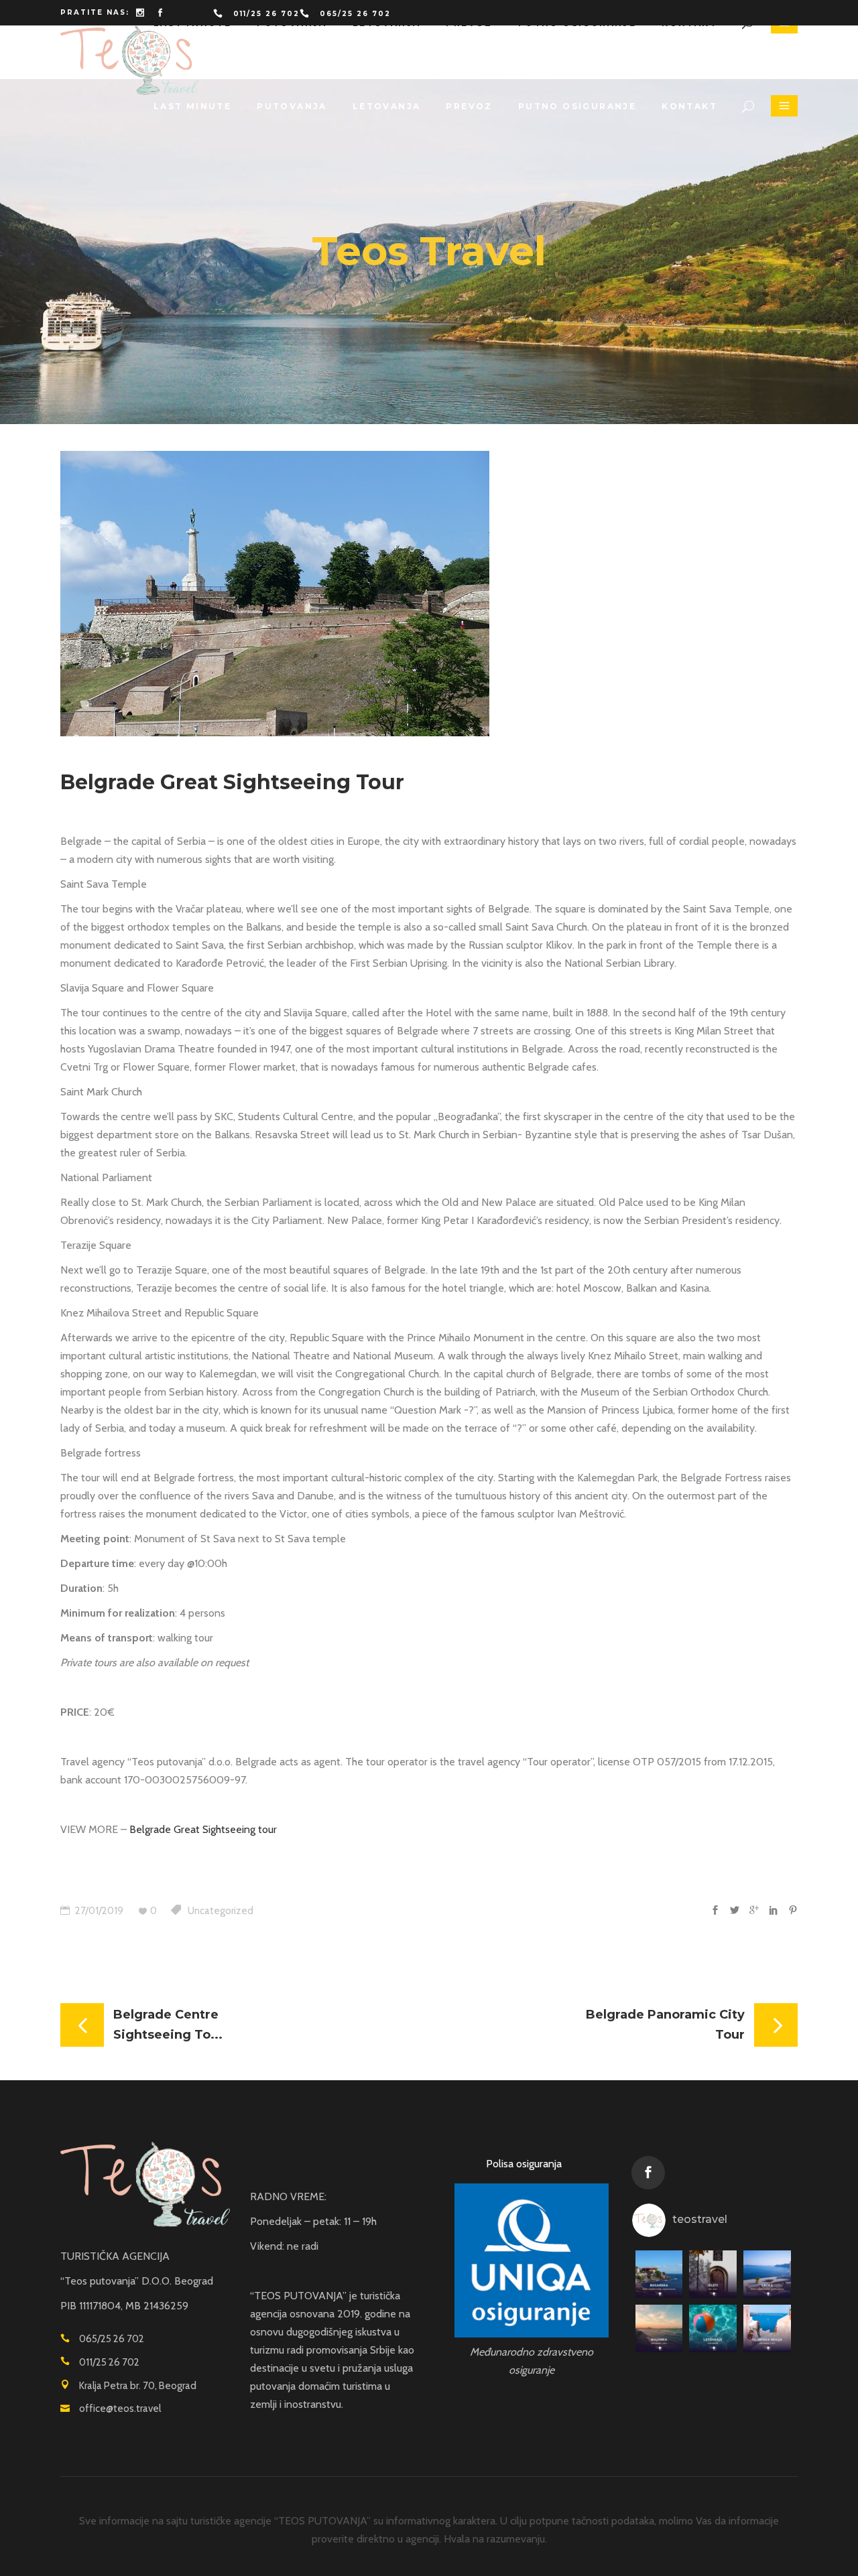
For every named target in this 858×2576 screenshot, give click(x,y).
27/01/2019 (98, 1911)
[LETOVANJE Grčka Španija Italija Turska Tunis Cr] (713, 2328)
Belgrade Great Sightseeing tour (203, 1829)
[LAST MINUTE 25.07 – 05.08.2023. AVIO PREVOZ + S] (659, 2328)
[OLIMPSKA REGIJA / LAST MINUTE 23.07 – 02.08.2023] (767, 2328)
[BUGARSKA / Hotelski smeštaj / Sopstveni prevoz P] (659, 2274)
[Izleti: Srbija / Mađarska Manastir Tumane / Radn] (713, 2274)
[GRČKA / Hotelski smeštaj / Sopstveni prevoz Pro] (767, 2274)
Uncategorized (221, 1911)
